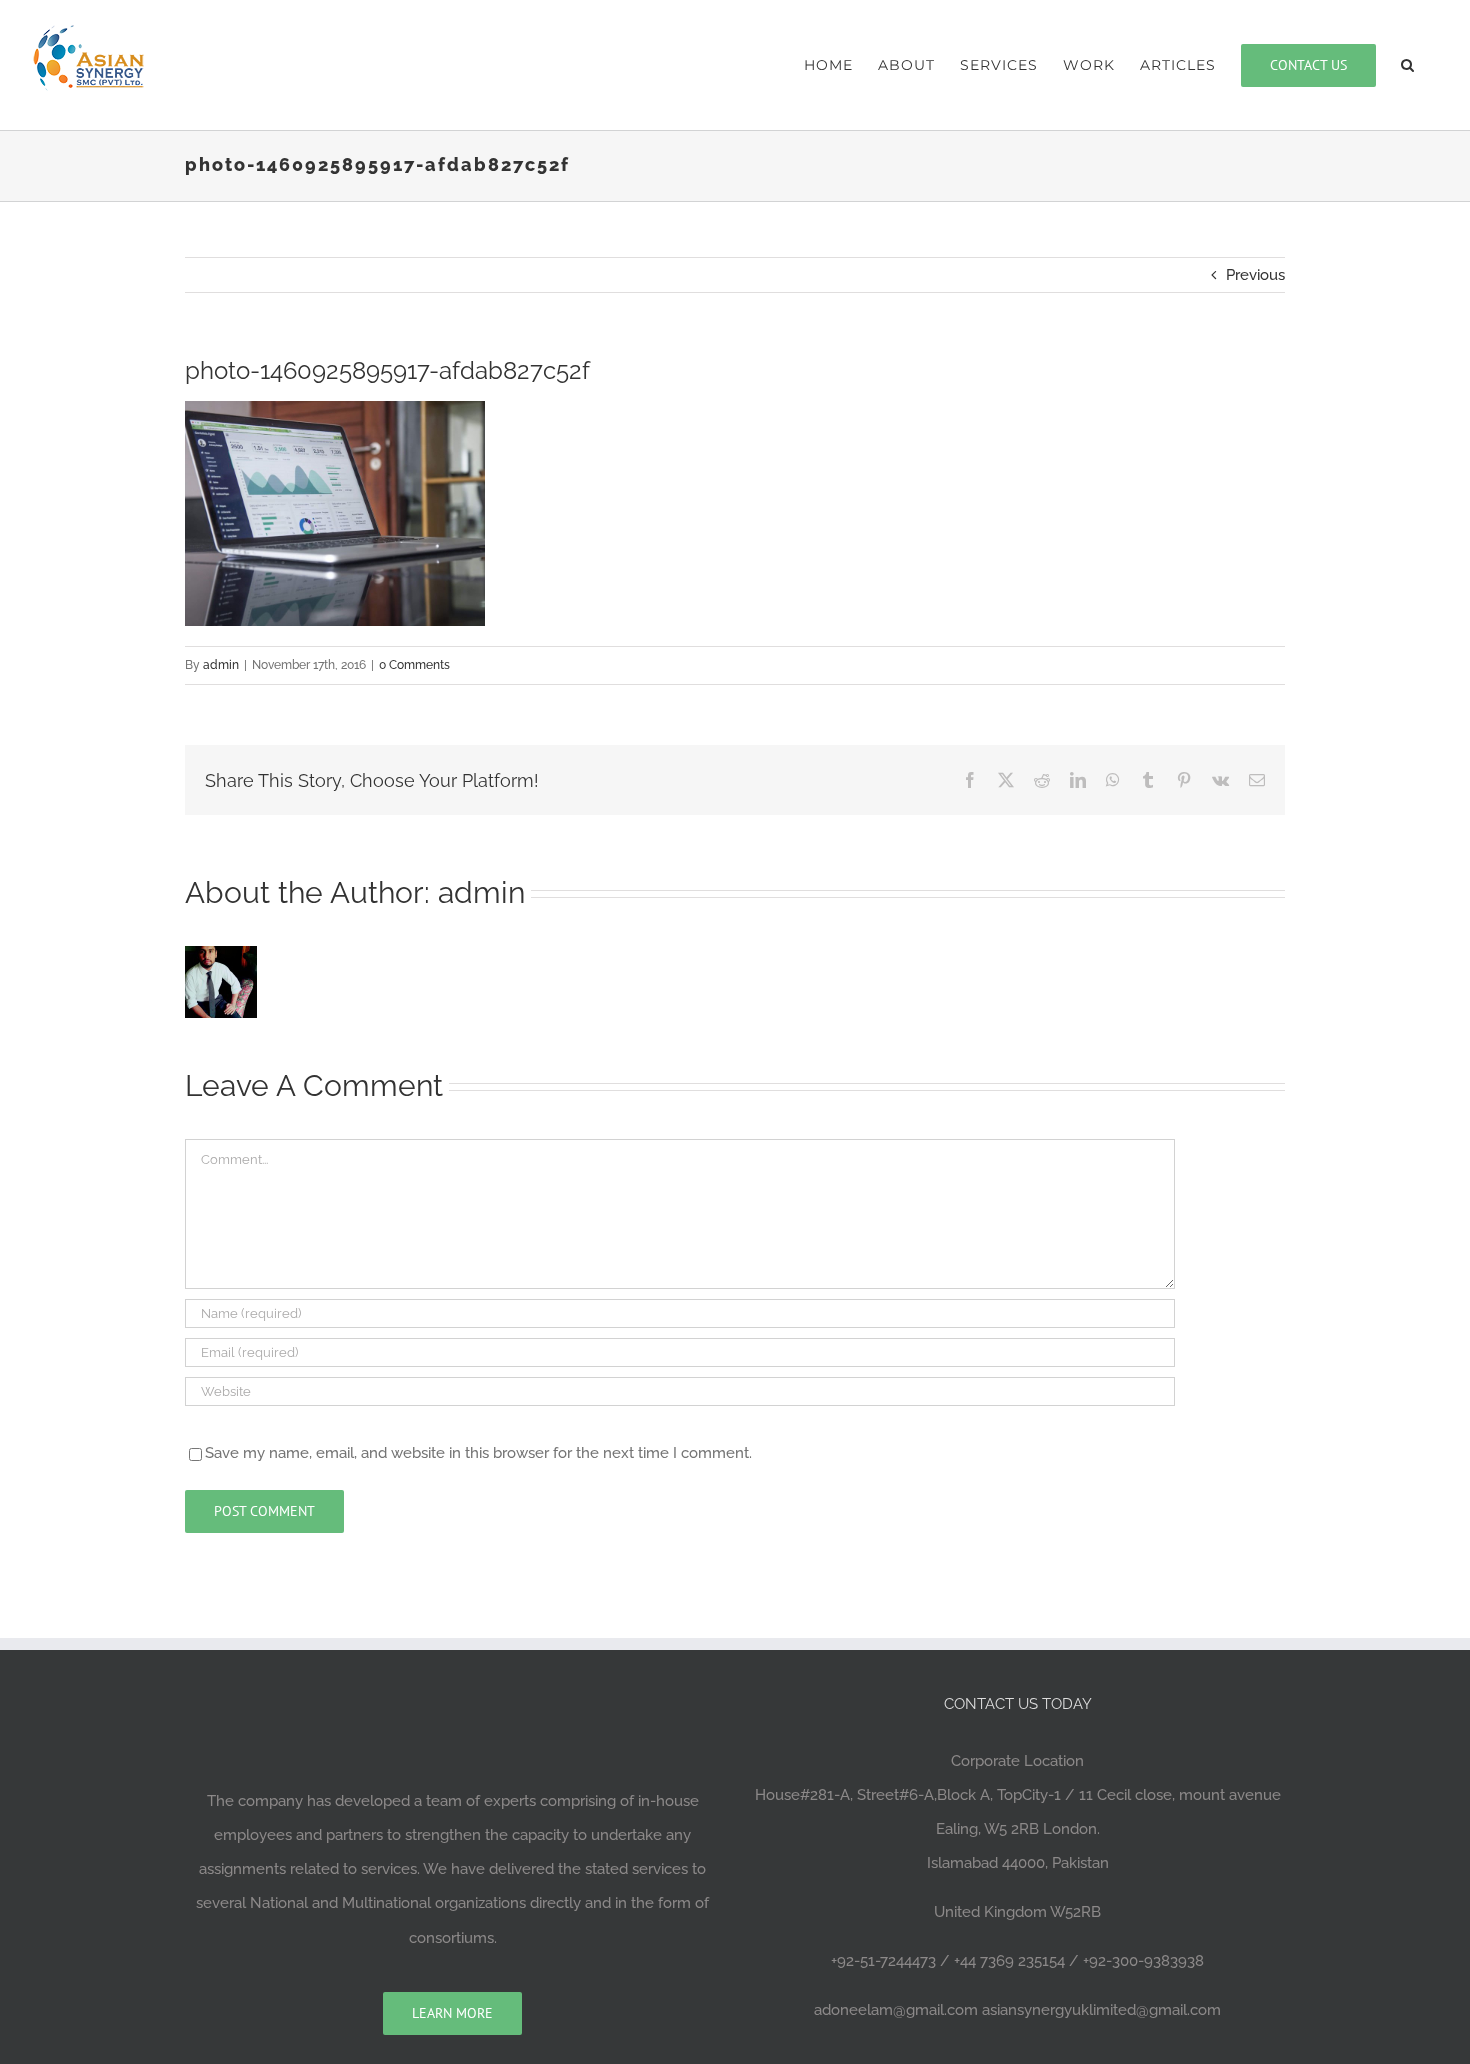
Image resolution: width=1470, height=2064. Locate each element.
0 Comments (414, 665)
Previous (1255, 275)
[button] (1408, 65)
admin (221, 665)
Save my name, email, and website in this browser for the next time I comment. (478, 1453)
